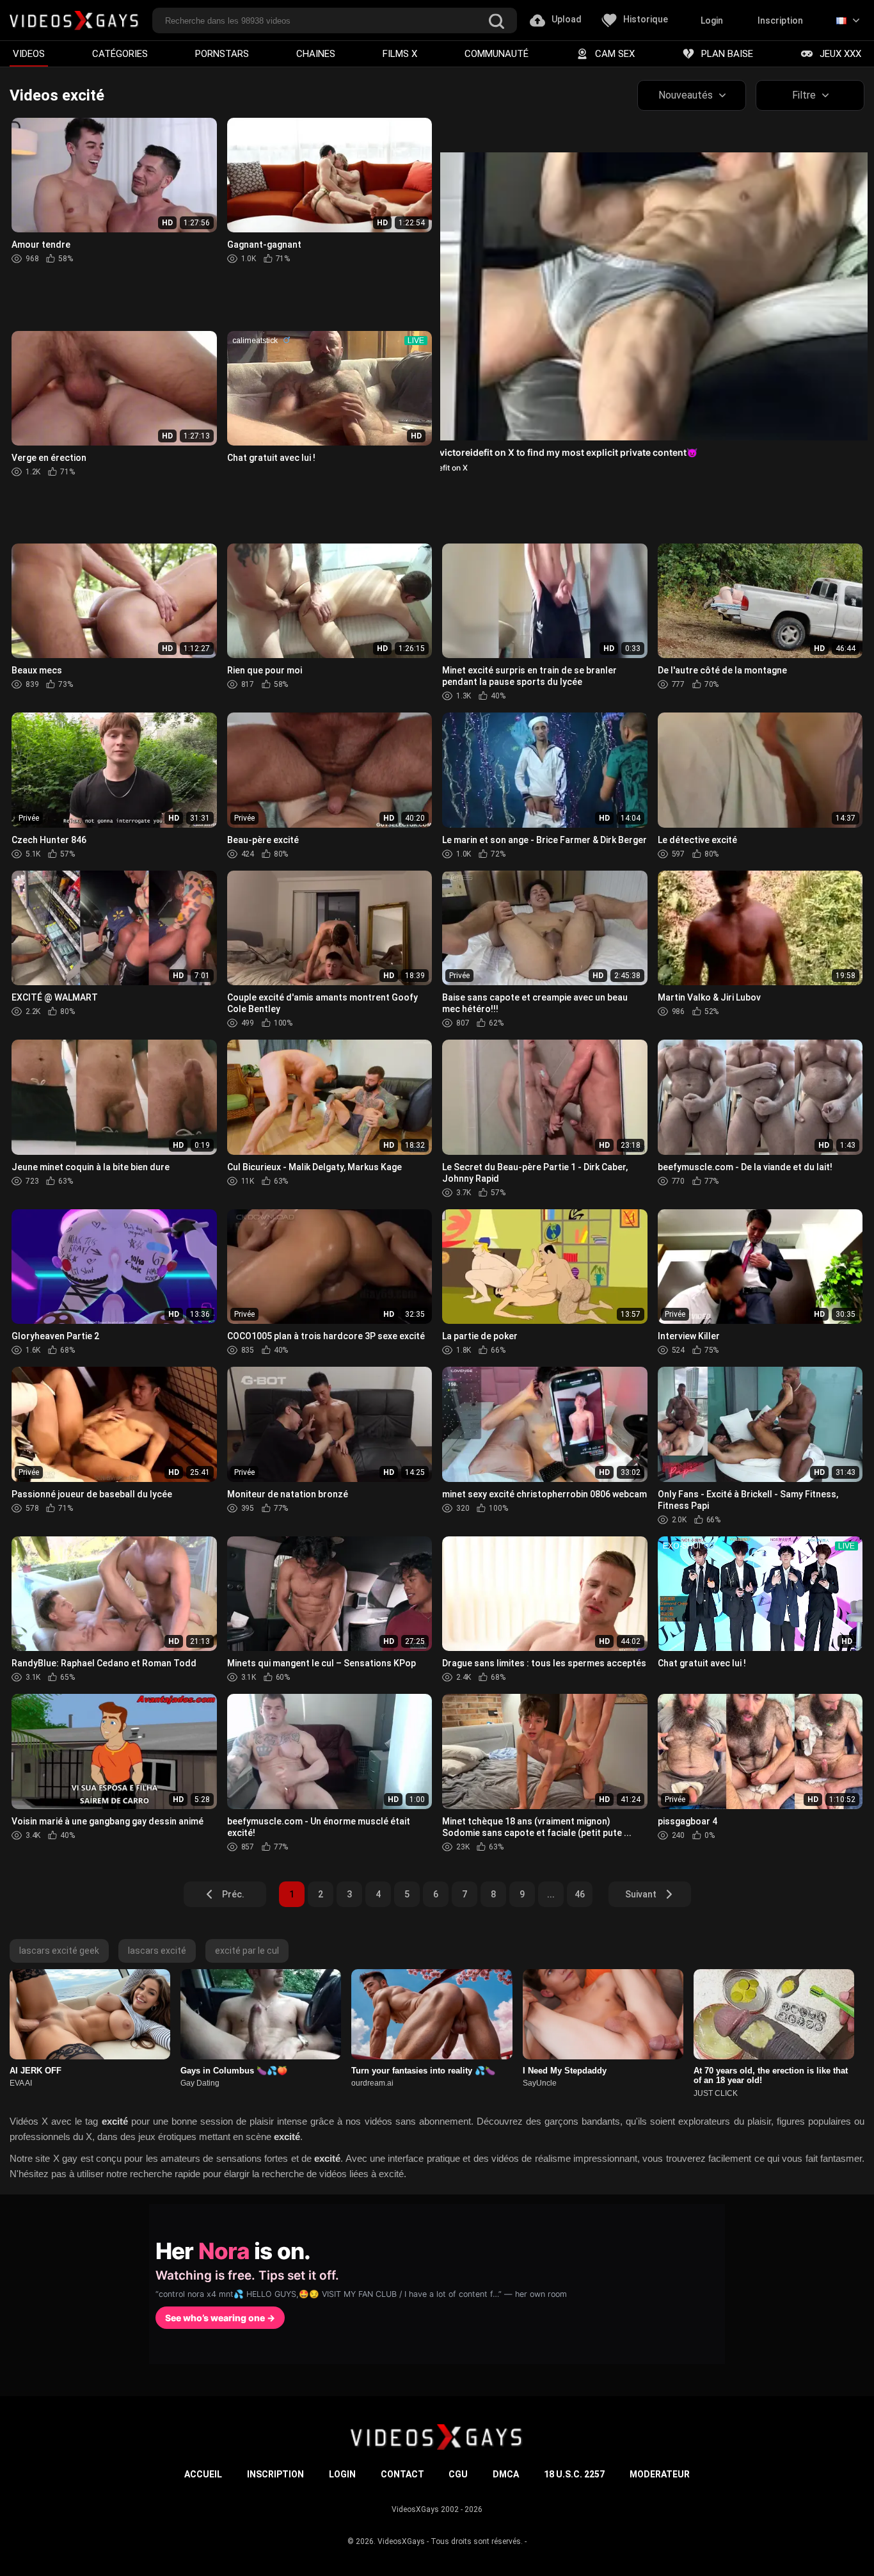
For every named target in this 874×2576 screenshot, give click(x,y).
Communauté (497, 54)
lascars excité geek (59, 1951)
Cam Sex (615, 54)
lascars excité (157, 1951)
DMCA (506, 2474)
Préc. (233, 1894)
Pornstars (222, 54)
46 (580, 1894)
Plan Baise (727, 54)
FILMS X (400, 54)
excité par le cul (247, 1951)
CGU (458, 2474)
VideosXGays (401, 2541)
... (551, 1894)
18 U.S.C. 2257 (574, 2474)
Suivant (641, 1894)
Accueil (203, 2474)
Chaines (316, 54)
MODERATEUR (660, 2474)
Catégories (120, 54)
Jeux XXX (840, 54)
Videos (29, 54)
